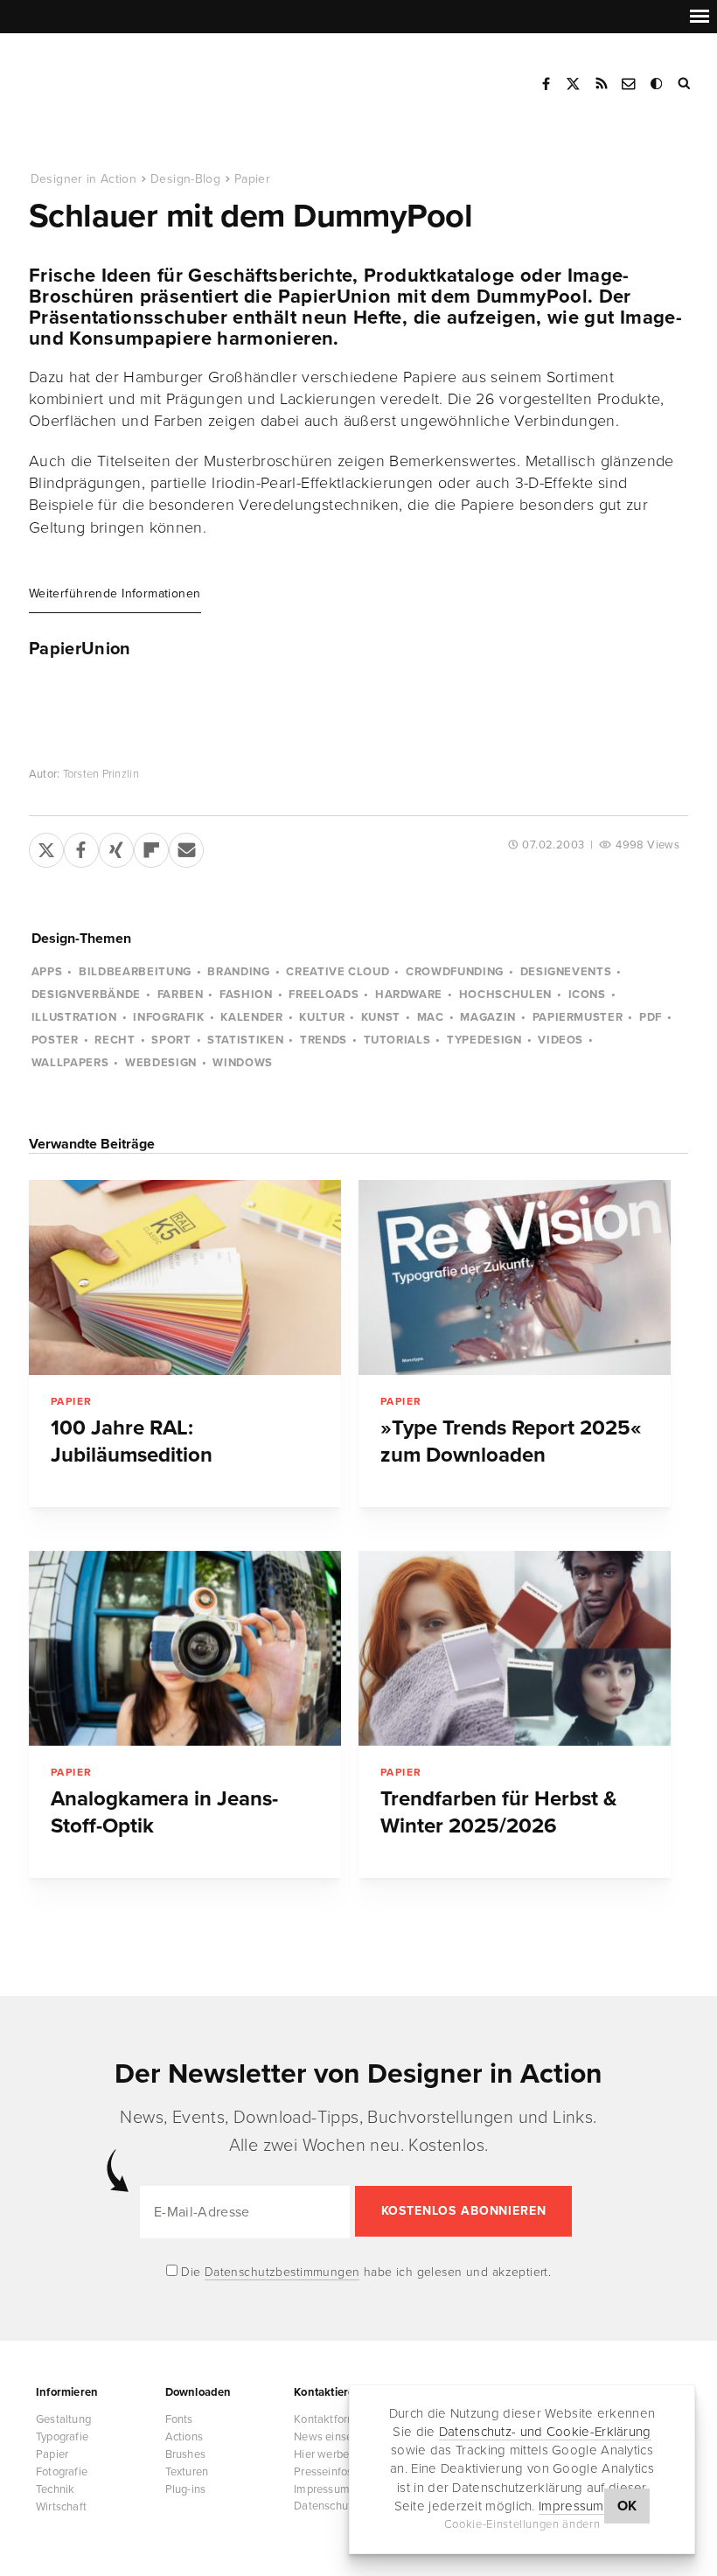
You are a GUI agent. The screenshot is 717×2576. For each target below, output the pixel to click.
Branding (238, 972)
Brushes (185, 2454)
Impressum (571, 2506)
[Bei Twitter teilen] (46, 847)
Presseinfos (323, 2472)
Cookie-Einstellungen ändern (522, 2524)
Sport (171, 1040)
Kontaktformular (335, 2419)
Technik (55, 2489)
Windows (243, 1063)
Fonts (179, 2419)
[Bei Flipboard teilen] (151, 847)
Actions (184, 2437)
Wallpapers (70, 1063)
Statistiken (245, 1040)
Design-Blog (185, 179)
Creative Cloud (338, 972)
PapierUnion (80, 649)
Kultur (322, 1017)
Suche (686, 84)
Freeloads (324, 995)
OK (627, 2506)
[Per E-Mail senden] (186, 847)
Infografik (169, 1017)
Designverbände (86, 995)
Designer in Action (118, 78)
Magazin (488, 1017)
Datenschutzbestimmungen (282, 2272)
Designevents (566, 972)
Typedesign (484, 1040)
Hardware (409, 995)
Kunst (381, 1017)
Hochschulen (505, 995)
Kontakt (630, 84)
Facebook (546, 84)
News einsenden (336, 2437)
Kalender (251, 1017)
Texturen (187, 2472)
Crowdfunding (455, 972)
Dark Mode (658, 84)
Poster (55, 1040)
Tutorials (397, 1040)
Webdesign (161, 1063)
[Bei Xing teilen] (116, 847)
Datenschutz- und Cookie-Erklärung (545, 2432)
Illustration (74, 1017)
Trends (324, 1040)
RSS (602, 84)
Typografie (62, 2437)
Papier (252, 179)
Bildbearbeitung (135, 972)
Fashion (246, 995)
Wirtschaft (61, 2507)
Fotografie (62, 2472)
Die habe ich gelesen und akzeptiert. (365, 2272)
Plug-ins (186, 2489)
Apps (47, 972)
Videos (560, 1040)
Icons (587, 995)
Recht (115, 1040)
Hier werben (324, 2454)
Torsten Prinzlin (101, 774)
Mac (431, 1017)
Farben (181, 995)
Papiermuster (578, 1017)
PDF (651, 1017)
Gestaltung (63, 2419)
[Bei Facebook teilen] (81, 847)
